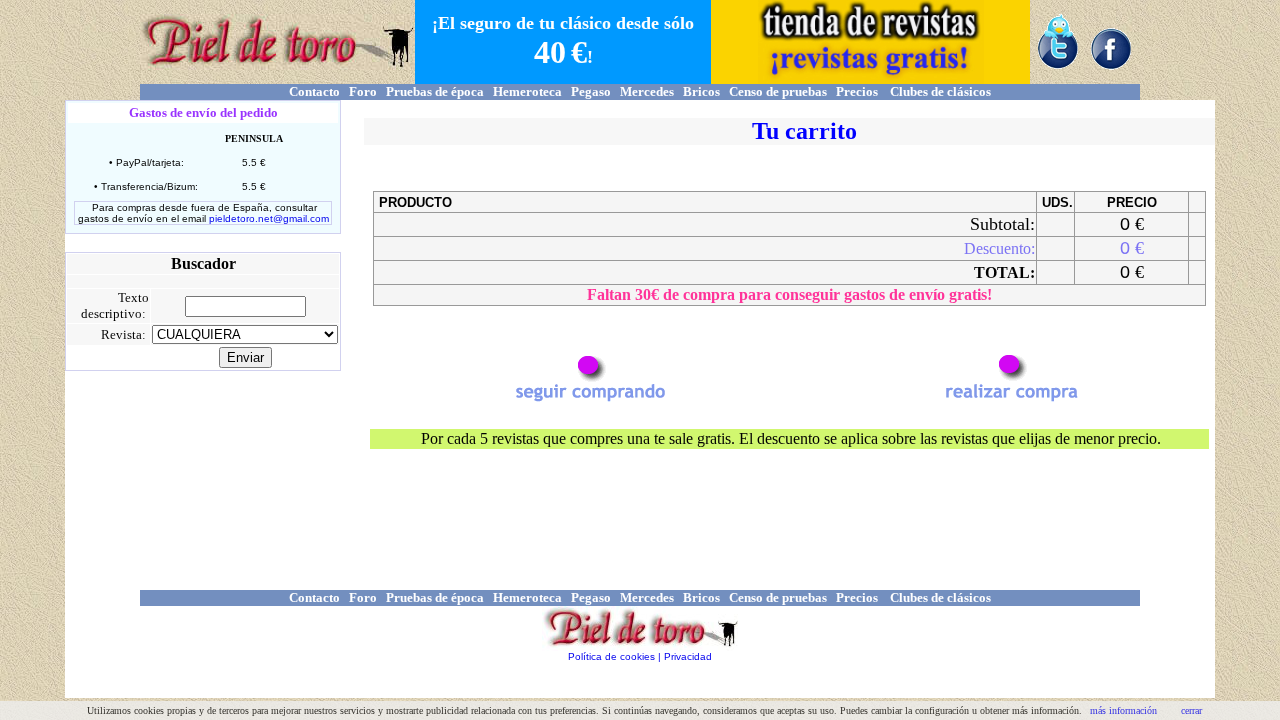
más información (1123, 710)
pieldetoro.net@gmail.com (269, 218)
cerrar (1191, 710)
